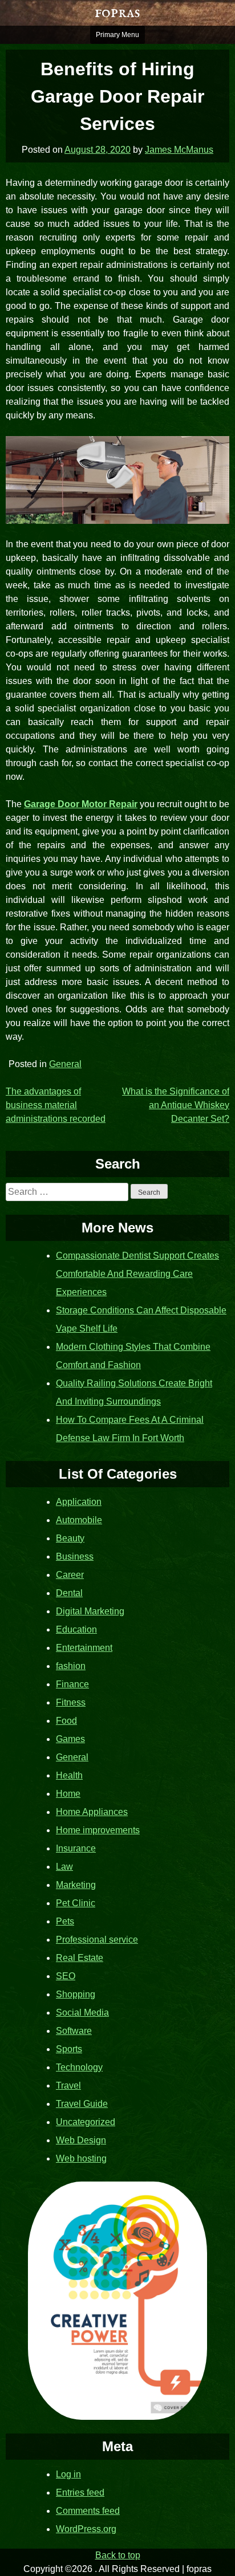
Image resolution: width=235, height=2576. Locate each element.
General (65, 1064)
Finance (72, 1684)
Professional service (97, 1940)
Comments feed (88, 2511)
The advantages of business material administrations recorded (56, 1105)
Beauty (70, 1538)
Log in (68, 2474)
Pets (65, 1921)
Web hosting (81, 2158)
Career (70, 1575)
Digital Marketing (90, 1611)
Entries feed (80, 2492)
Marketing (76, 1885)
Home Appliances (92, 1812)
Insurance (76, 1848)
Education (76, 1629)
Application (79, 1502)
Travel (68, 2085)
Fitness (71, 1702)
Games (70, 1739)
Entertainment (84, 1648)
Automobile (79, 1520)
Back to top (118, 2555)
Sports (69, 2049)
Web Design (81, 2140)
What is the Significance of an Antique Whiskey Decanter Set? (176, 1105)
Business (75, 1556)
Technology (79, 2067)
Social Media (82, 2013)
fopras (117, 13)
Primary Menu (117, 35)
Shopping (76, 1994)
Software (74, 2031)
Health (69, 1775)
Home (68, 1794)
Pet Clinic (76, 1903)
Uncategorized (86, 2122)
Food (66, 1721)
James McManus (179, 150)
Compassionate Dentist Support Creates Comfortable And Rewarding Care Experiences (137, 1274)
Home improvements (98, 1830)
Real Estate (80, 1958)
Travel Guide (82, 2104)
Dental (69, 1593)
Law (64, 1867)
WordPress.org (86, 2529)
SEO (66, 1976)
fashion (71, 1666)
